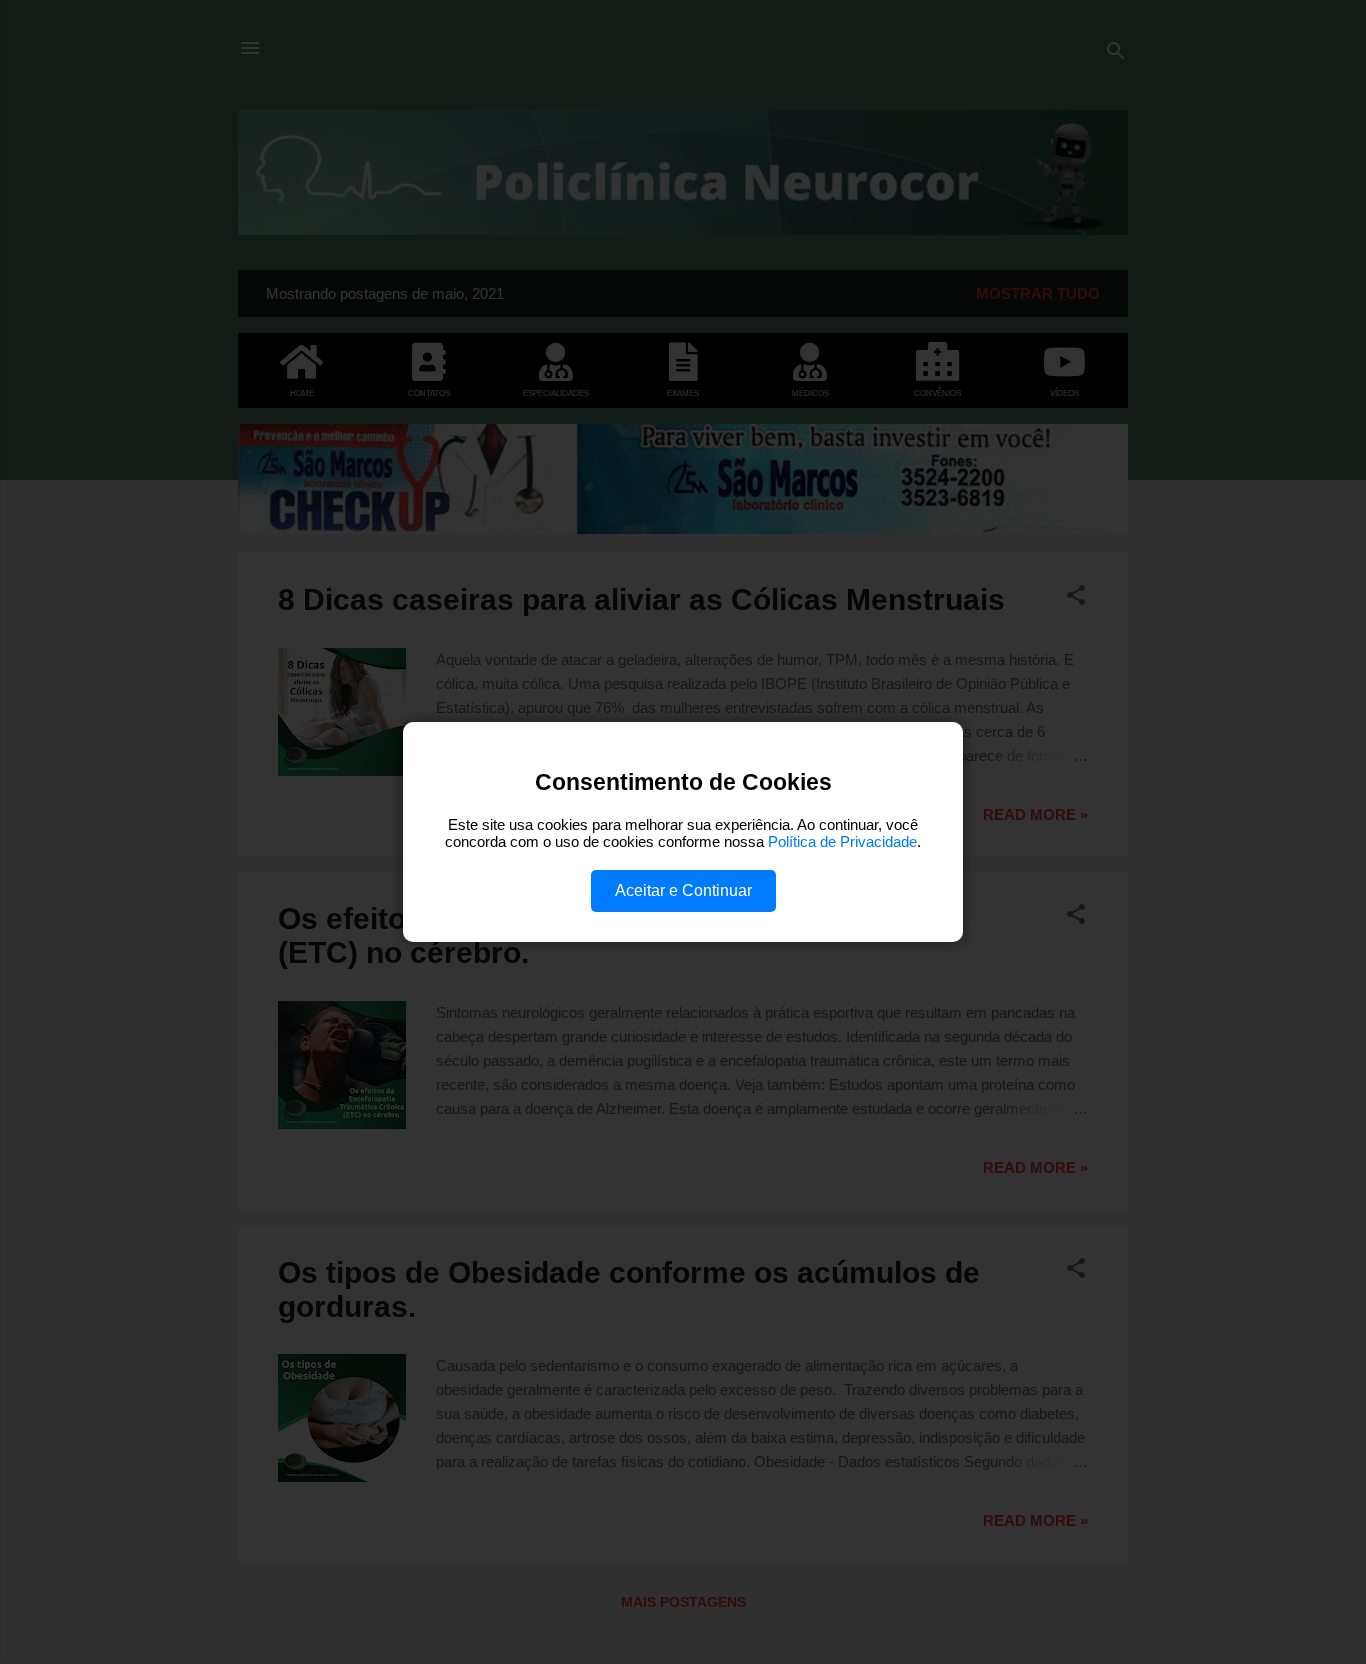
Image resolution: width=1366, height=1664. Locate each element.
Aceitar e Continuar (683, 890)
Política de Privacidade (842, 841)
